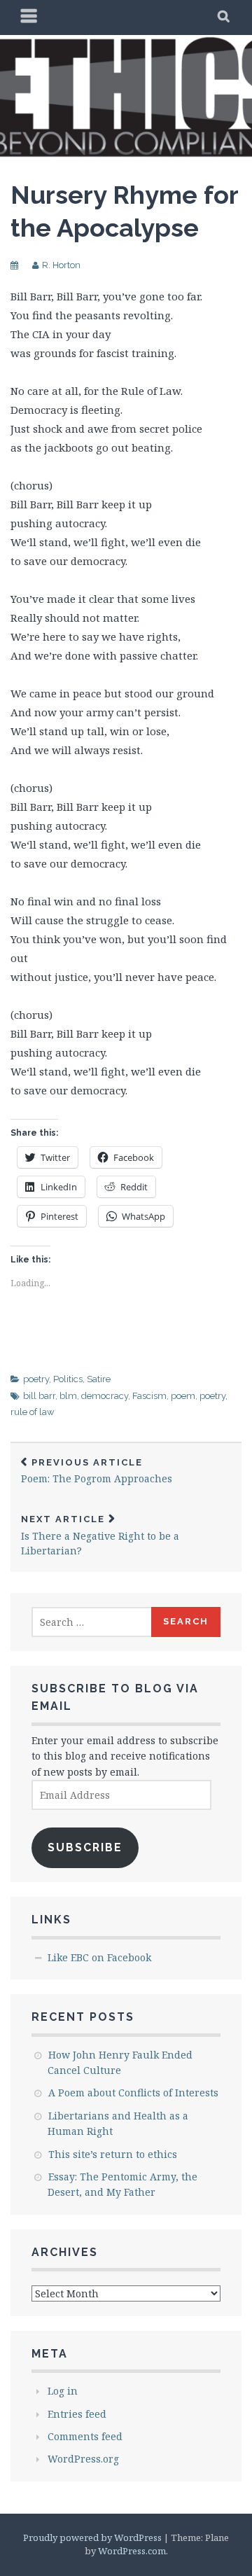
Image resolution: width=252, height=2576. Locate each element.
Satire (99, 1379)
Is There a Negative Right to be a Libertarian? (100, 1536)
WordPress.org (83, 2459)
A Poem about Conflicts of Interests (133, 2093)
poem (183, 1396)
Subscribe (85, 1847)
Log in (63, 2391)
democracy (105, 1396)
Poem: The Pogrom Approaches (97, 1471)
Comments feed (85, 2436)
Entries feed (77, 2414)
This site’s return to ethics (113, 2154)
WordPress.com (132, 2551)
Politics (68, 1379)
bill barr (39, 1396)
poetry (36, 1379)
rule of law (33, 1412)
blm (68, 1396)
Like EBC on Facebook (99, 1957)
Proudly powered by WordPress (92, 2537)
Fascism (149, 1396)
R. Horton (61, 265)
